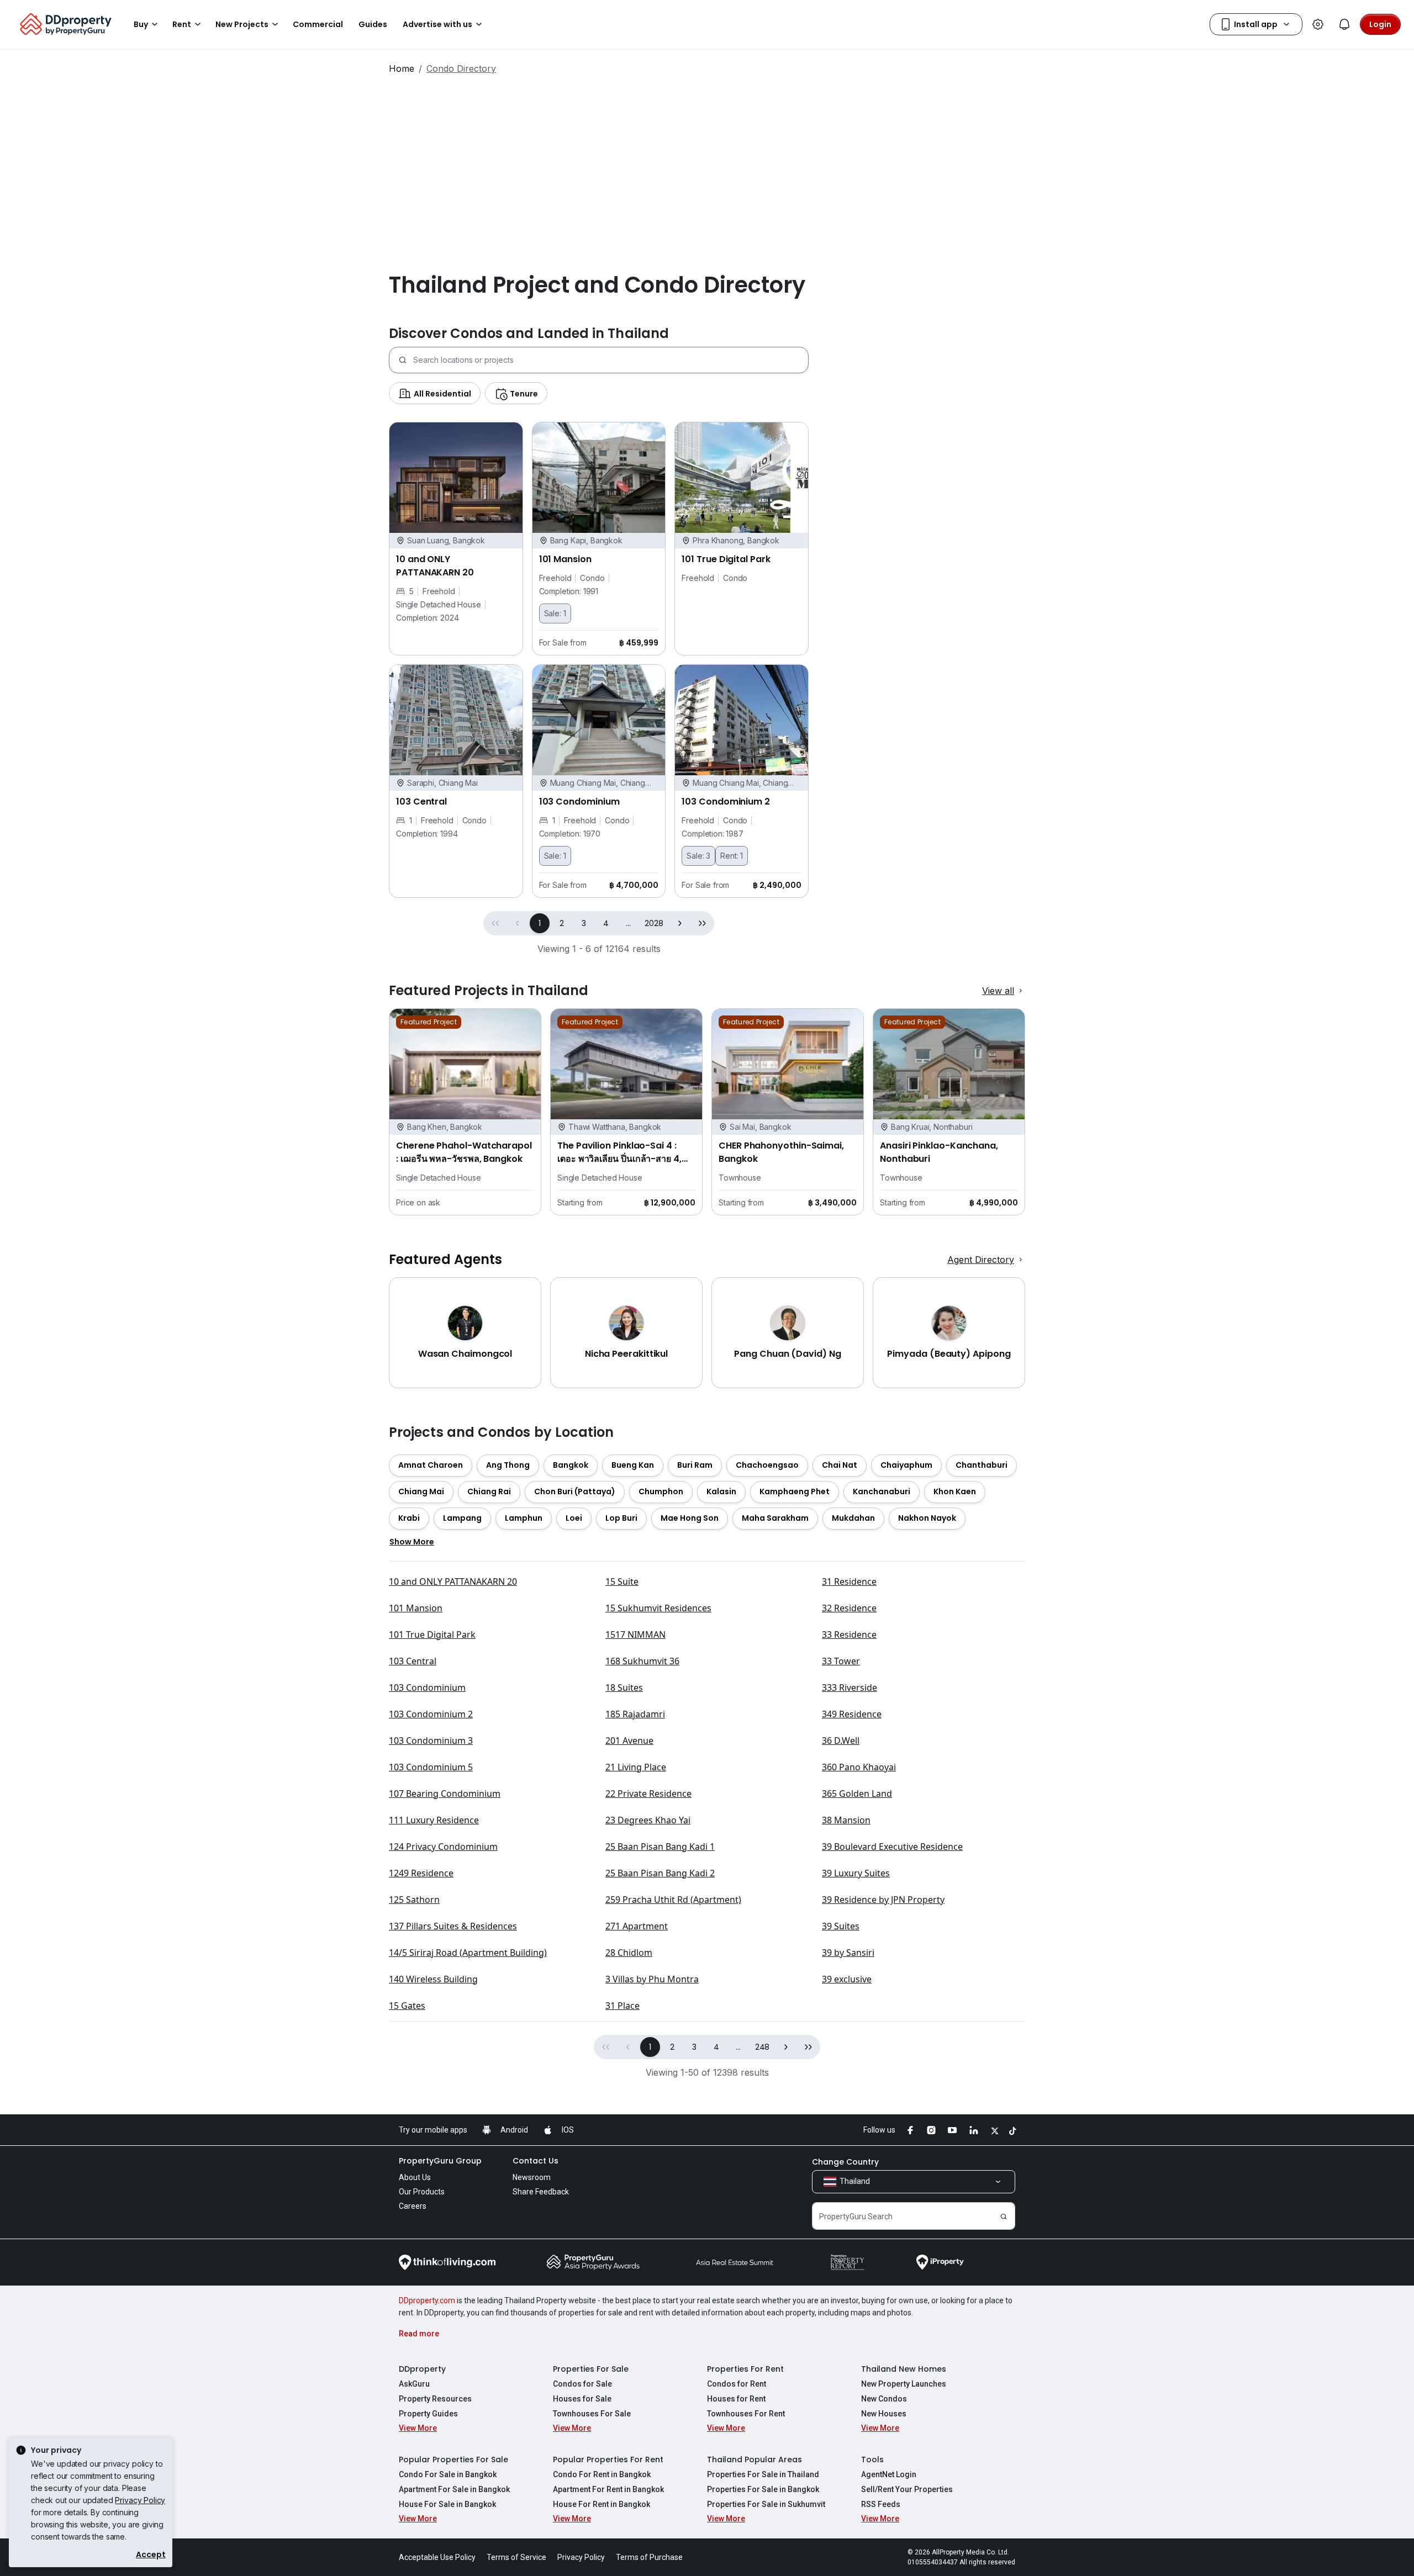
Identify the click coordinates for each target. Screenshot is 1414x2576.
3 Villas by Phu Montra (652, 1979)
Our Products (422, 2192)
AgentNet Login (889, 2474)
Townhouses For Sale (592, 2414)
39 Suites (841, 1926)
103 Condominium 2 (431, 1714)
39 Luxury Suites (856, 1873)
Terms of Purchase (649, 2557)
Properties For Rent (745, 2369)
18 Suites (624, 1688)
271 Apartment (637, 1926)
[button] (680, 923)
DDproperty (422, 2369)
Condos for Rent (737, 2384)
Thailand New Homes (904, 2369)
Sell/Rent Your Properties (907, 2489)
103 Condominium (427, 1688)
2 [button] (562, 923)
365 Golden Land (857, 1794)
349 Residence (852, 1714)
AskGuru (414, 2384)
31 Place (622, 2006)
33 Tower (841, 1661)
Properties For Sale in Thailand (763, 2474)
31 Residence (849, 1581)
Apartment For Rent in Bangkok (608, 2489)
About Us (415, 2177)
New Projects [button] (242, 24)
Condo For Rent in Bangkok (602, 2474)
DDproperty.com (427, 2300)
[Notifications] (1344, 24)
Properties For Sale (591, 2369)
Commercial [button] (318, 24)
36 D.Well (841, 1741)
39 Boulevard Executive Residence (892, 1847)
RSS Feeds (881, 2504)
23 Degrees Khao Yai (648, 1820)
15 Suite (622, 1581)
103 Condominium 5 (431, 1767)
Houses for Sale (582, 2399)
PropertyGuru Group (440, 2161)
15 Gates (407, 2006)
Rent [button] (182, 24)
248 (763, 2047)
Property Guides (428, 2414)
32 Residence (849, 1608)
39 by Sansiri (848, 1953)
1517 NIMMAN (635, 1635)
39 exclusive (847, 1979)
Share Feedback (541, 2192)
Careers (413, 2206)
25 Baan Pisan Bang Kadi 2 (660, 1873)
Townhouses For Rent (746, 2414)
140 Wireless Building (433, 1979)
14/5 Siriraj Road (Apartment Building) (468, 1953)
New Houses (884, 2414)
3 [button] (584, 923)
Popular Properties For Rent (608, 2459)
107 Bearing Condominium (445, 1794)
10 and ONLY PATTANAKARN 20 (453, 1581)
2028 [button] (654, 923)
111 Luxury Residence (434, 1820)
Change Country (845, 2162)
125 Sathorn (414, 1900)
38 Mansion (846, 1820)
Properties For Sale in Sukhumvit (766, 2504)
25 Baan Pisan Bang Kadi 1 (660, 1847)
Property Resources (435, 2399)
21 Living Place (636, 1767)
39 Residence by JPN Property (883, 1900)
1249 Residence (421, 1873)
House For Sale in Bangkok (447, 2504)
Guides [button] (373, 24)
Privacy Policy (140, 2500)
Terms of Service (516, 2557)
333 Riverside (850, 1688)
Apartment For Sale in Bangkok (454, 2489)
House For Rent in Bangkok (602, 2504)
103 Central (413, 1661)
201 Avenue (629, 1741)
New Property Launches (904, 2384)
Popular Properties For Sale (453, 2459)
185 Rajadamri (635, 1714)
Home (402, 68)
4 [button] (606, 923)
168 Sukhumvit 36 (642, 1661)
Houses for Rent (736, 2399)
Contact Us (535, 2161)
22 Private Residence (648, 1794)
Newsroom (532, 2177)
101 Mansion (416, 1608)
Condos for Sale (582, 2384)
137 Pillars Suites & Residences (453, 1926)
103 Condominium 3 (431, 1741)
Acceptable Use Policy (437, 2557)
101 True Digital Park (432, 1635)
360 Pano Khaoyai (859, 1767)
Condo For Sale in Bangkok (448, 2474)
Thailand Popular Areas (755, 2459)
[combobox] (611, 360)
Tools (872, 2459)
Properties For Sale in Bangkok (763, 2489)
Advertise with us (437, 24)
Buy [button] (141, 24)
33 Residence (849, 1635)
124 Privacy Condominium (443, 1847)
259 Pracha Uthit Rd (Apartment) (673, 1900)
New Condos (884, 2399)
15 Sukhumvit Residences (658, 1608)
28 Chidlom (629, 1953)
